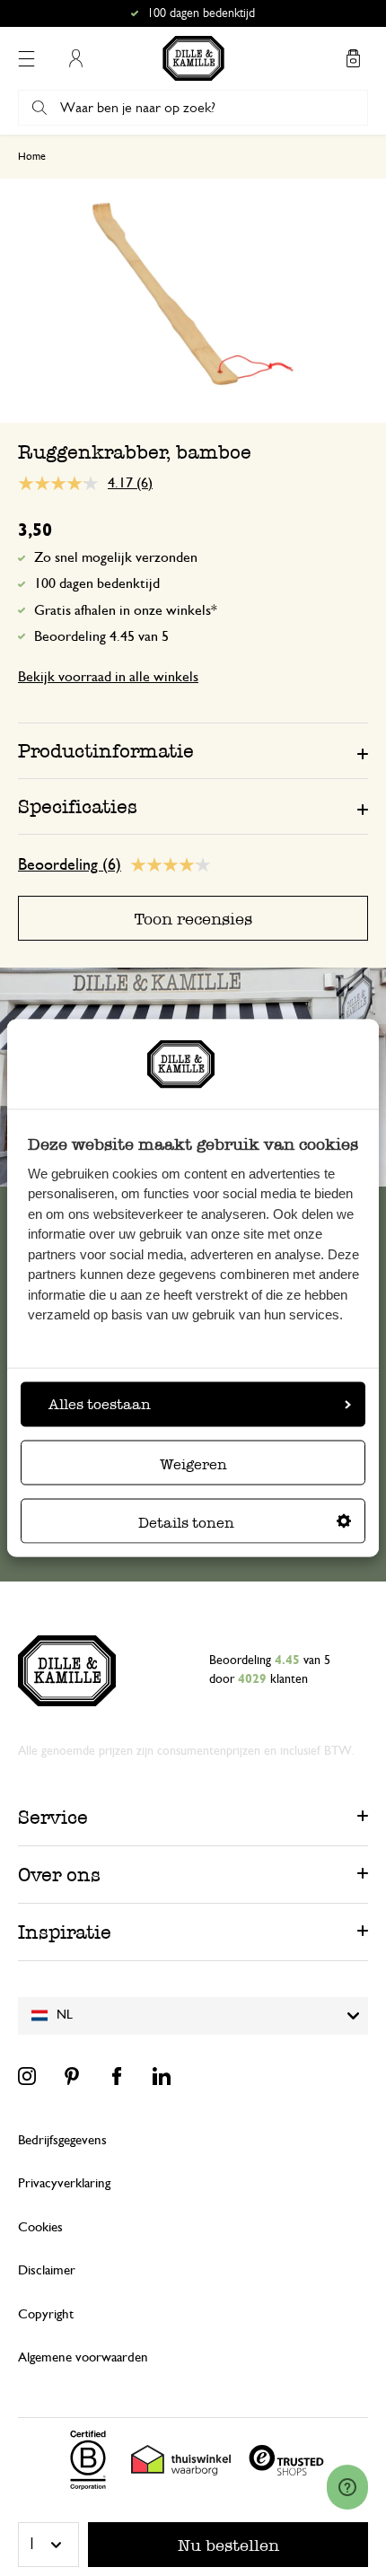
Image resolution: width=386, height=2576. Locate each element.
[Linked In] (162, 2076)
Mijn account (75, 58)
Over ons (59, 1875)
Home (32, 156)
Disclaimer (47, 2270)
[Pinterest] (72, 2076)
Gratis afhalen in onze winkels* (201, 13)
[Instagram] (27, 2076)
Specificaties (78, 806)
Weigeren (193, 1463)
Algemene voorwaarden (83, 2357)
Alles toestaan (100, 1403)
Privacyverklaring (64, 2183)
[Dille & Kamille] (193, 58)
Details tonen (186, 1522)
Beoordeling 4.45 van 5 (101, 636)
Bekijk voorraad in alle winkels (108, 677)
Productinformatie (106, 751)
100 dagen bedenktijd (97, 583)
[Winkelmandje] (353, 58)
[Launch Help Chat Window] (347, 2487)
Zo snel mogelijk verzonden (116, 557)
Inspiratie (65, 1932)
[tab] (193, 750)
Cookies (40, 2227)
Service (53, 1817)
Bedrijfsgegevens (62, 2140)
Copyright (46, 2314)
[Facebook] (117, 2076)
